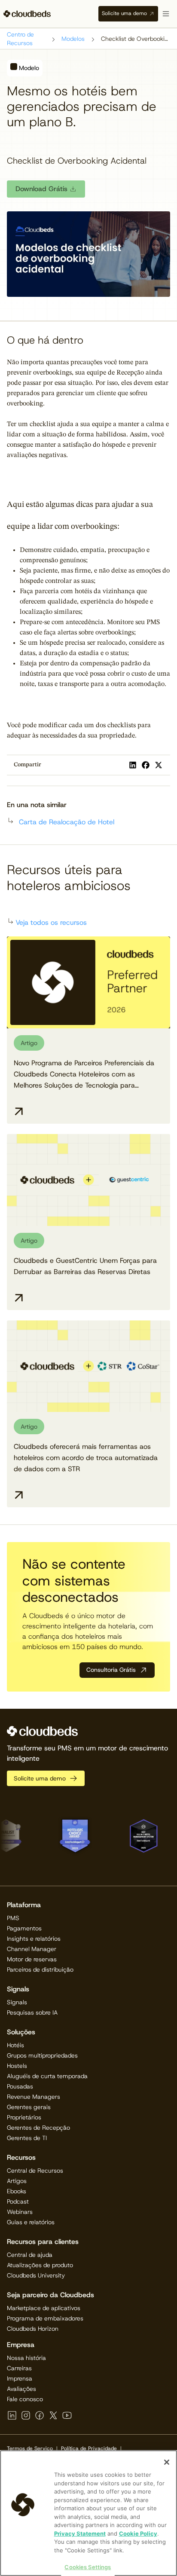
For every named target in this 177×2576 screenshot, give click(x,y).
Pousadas (20, 2086)
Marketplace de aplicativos (44, 2308)
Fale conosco (25, 2399)
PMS (13, 1918)
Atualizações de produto (40, 2265)
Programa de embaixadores (45, 2318)
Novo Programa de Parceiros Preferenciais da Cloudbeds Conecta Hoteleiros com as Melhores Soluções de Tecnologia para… (84, 1074)
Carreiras (19, 2368)
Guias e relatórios (31, 2222)
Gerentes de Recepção (38, 2128)
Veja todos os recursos (51, 922)
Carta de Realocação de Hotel (67, 822)
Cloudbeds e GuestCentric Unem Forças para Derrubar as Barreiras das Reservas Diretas (85, 1266)
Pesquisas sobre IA (32, 2012)
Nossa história (26, 2358)
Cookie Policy (138, 2533)
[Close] (167, 2462)
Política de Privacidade (89, 2448)
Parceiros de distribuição (40, 1969)
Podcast (18, 2201)
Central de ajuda (30, 2255)
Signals (17, 2002)
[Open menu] (166, 14)
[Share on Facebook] (146, 765)
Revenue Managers (34, 2097)
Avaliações (21, 2389)
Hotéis (15, 2045)
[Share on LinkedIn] (133, 765)
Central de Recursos (35, 2171)
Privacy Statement (80, 2533)
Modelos (73, 39)
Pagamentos (24, 1928)
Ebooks (17, 2191)
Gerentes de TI (27, 2138)
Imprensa (20, 2378)
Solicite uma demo (124, 13)
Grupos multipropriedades (42, 2055)
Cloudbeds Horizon (33, 2329)
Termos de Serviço (30, 2448)
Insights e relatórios (34, 1939)
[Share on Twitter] (159, 765)
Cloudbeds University (36, 2275)
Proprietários (24, 2117)
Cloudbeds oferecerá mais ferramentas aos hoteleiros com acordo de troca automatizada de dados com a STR (86, 1458)
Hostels (17, 2066)
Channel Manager (32, 1949)
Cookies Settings (88, 2567)
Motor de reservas (32, 1959)
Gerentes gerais (29, 2107)
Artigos (17, 2181)
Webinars (20, 2212)
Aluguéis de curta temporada (47, 2076)
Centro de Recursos (20, 39)
